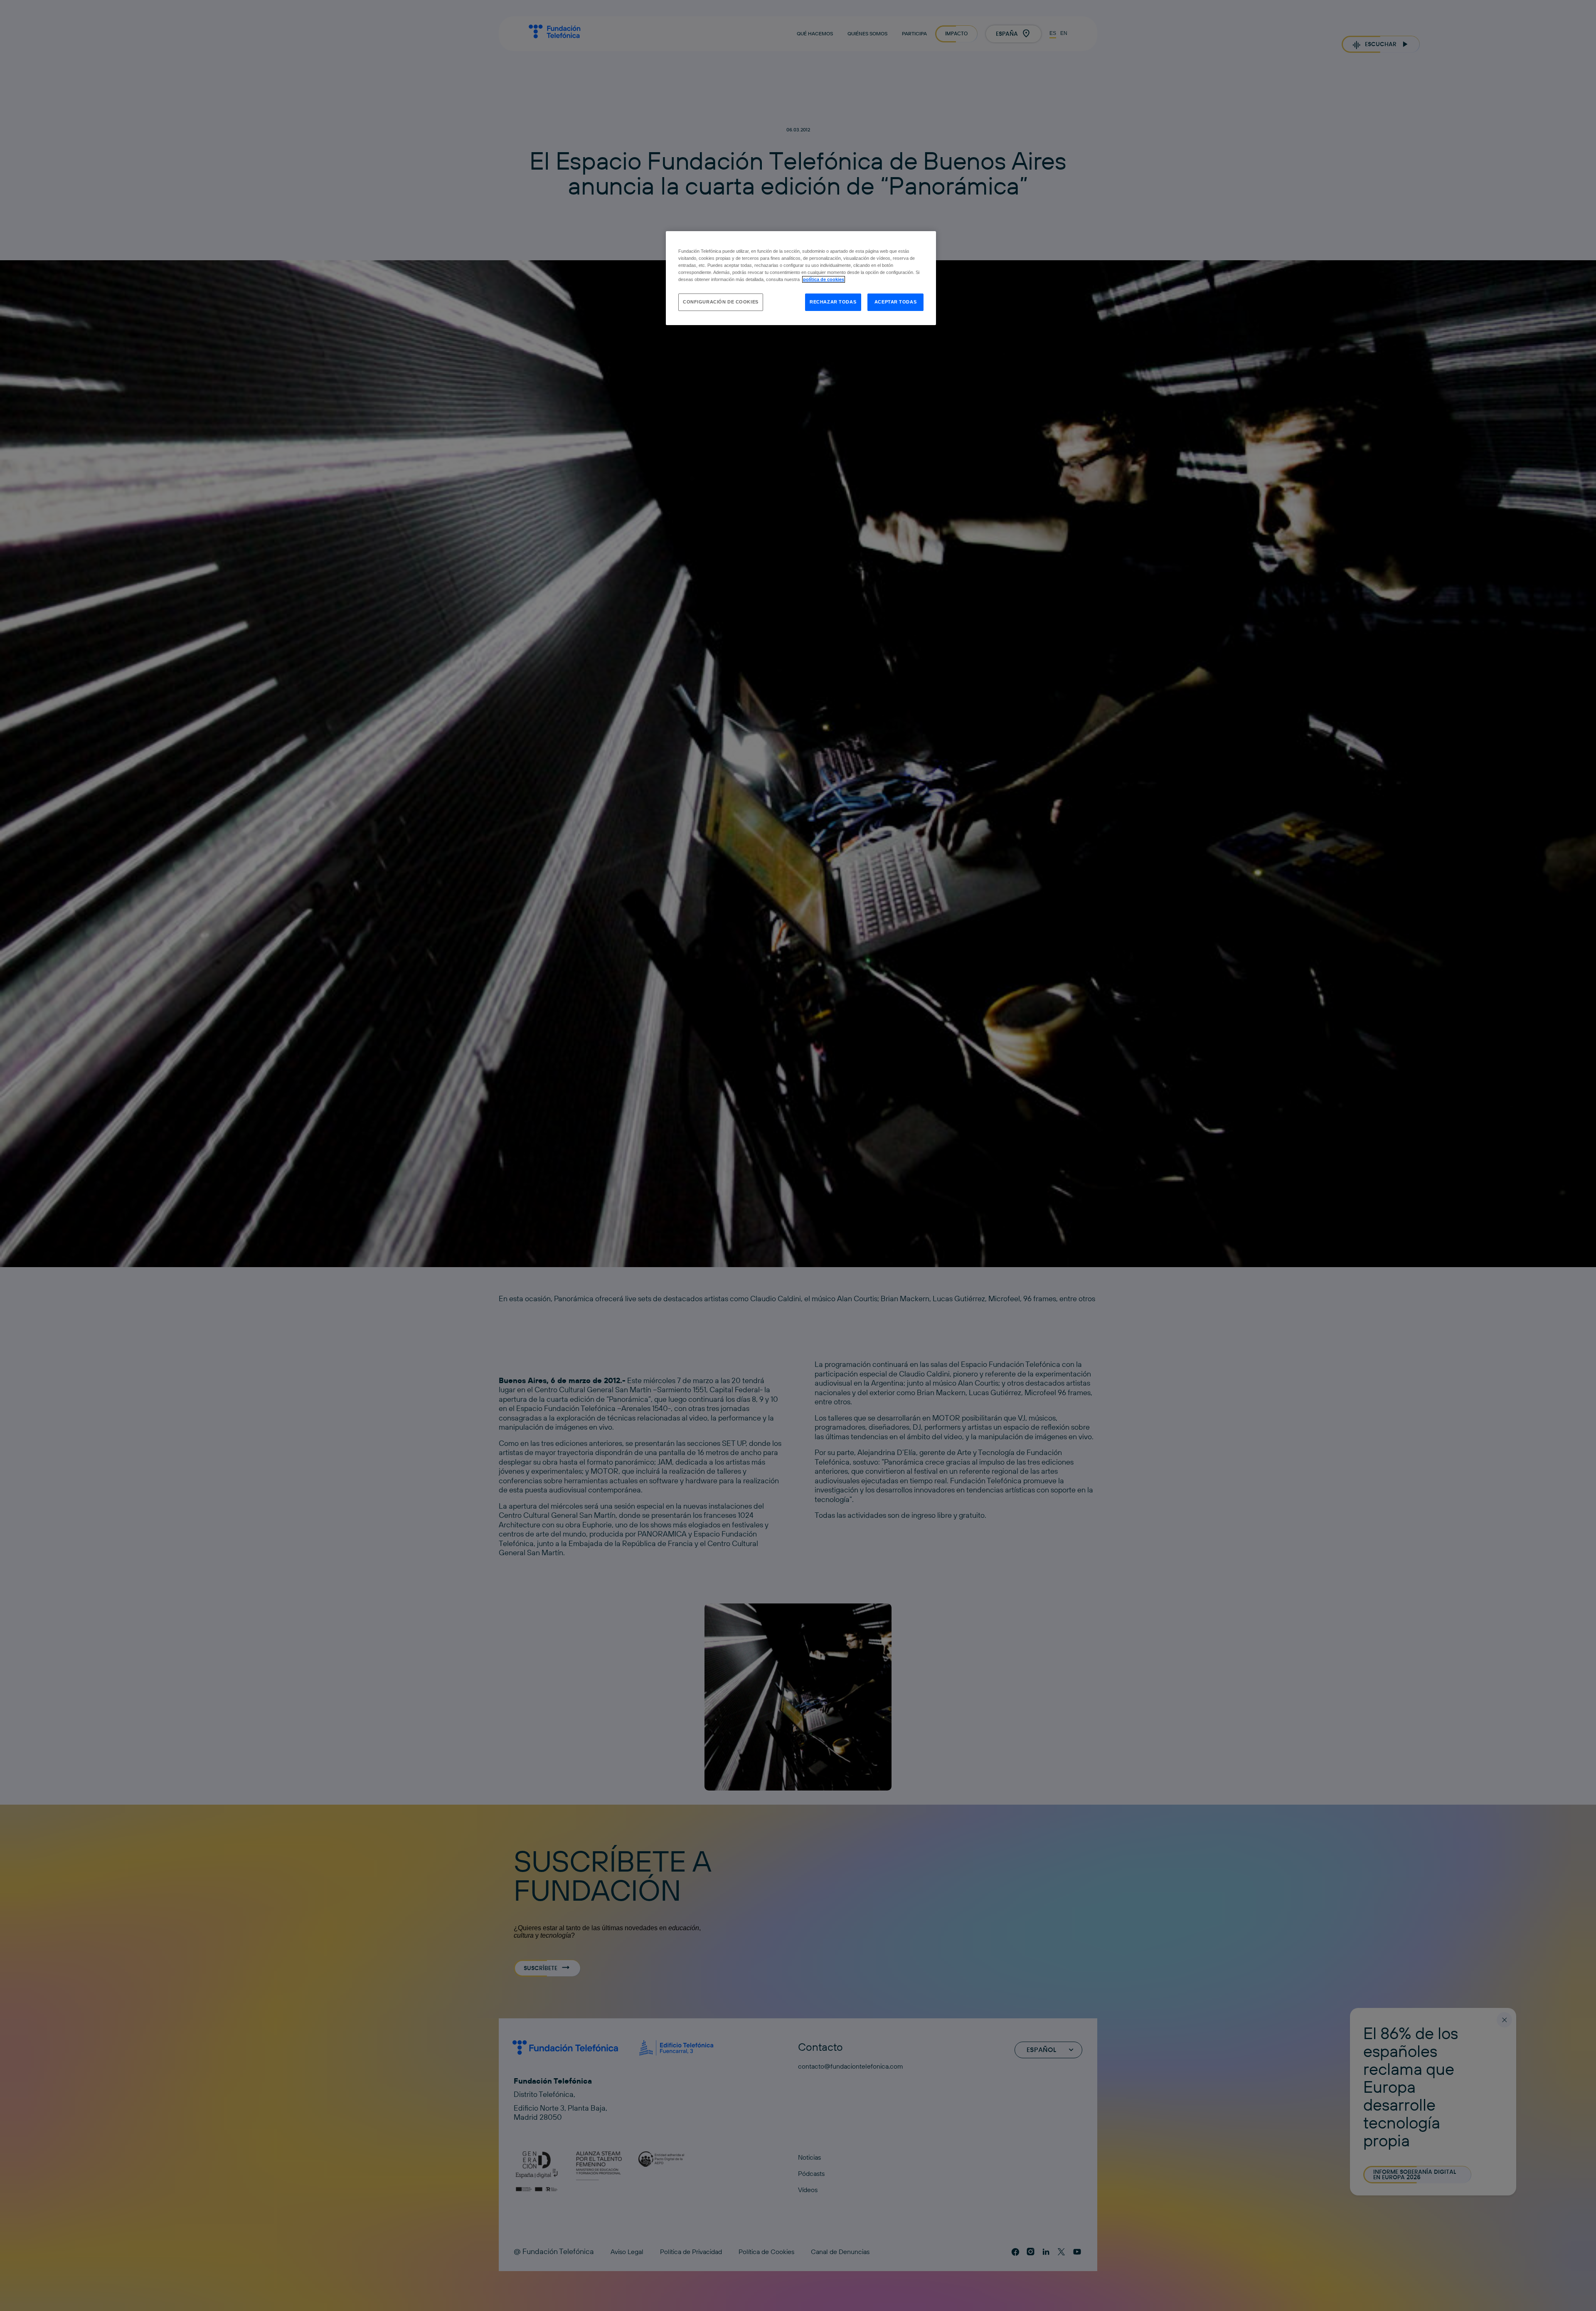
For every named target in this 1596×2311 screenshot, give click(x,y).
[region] (801, 278)
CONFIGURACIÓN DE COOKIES (721, 302)
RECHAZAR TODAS (833, 302)
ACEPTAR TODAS (895, 302)
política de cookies (824, 279)
